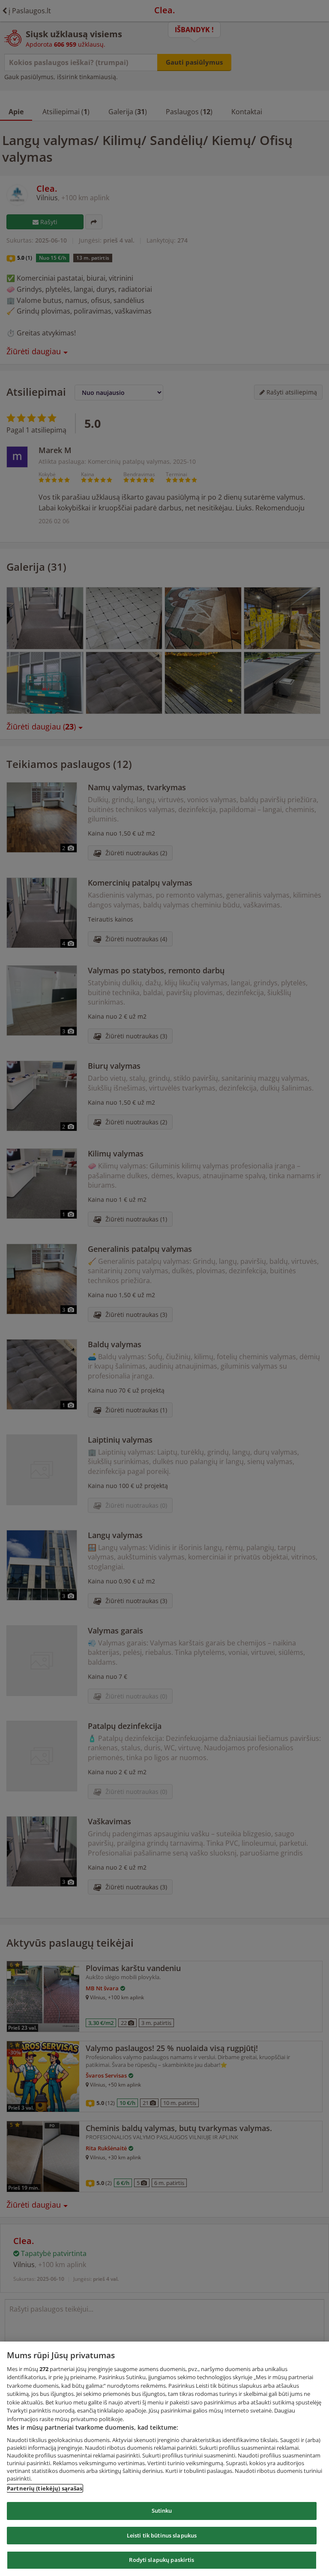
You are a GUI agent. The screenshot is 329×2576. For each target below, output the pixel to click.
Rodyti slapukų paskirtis (162, 2560)
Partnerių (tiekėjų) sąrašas (45, 2488)
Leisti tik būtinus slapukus (162, 2535)
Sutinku (162, 2511)
